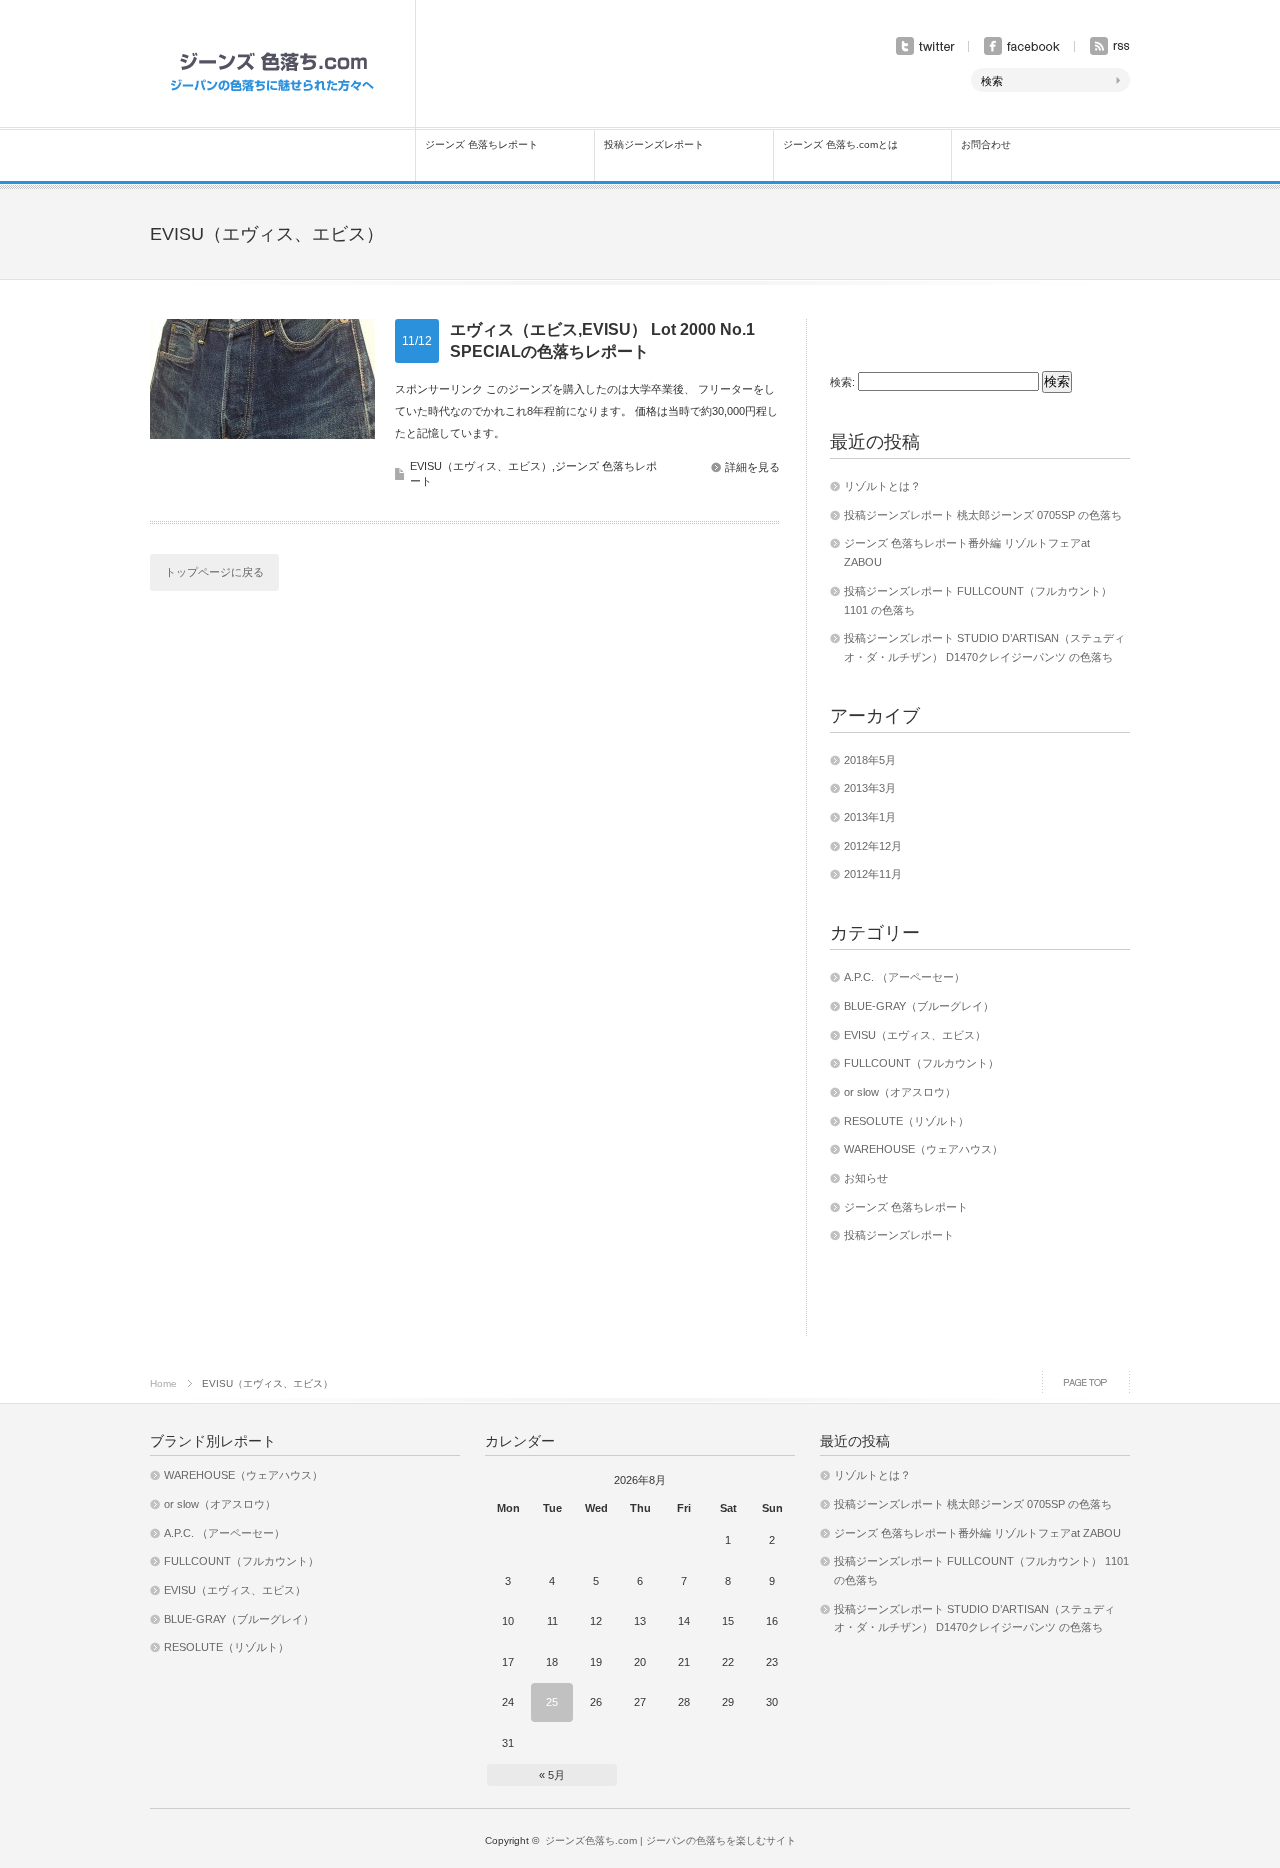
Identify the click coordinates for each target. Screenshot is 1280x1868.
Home (163, 1383)
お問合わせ (986, 144)
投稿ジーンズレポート (654, 144)
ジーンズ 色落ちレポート (481, 144)
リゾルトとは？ (882, 486)
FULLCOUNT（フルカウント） (921, 1063)
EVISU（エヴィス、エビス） (481, 466)
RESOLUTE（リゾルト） (906, 1121)
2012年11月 (873, 874)
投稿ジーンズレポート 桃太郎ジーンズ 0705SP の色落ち (983, 515)
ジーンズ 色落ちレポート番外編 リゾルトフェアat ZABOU (977, 1533)
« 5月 (552, 1775)
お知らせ (866, 1178)
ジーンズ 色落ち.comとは (840, 144)
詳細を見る (752, 467)
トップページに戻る (214, 572)
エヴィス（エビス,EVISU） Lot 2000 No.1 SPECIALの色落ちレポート (602, 340)
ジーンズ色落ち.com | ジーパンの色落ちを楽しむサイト (670, 1840)
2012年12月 (873, 846)
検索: (842, 382)
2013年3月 (870, 788)
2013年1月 (870, 817)
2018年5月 (870, 760)
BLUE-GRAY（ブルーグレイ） (919, 1006)
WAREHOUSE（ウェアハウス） (923, 1149)
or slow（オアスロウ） (900, 1092)
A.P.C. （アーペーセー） (904, 977)
